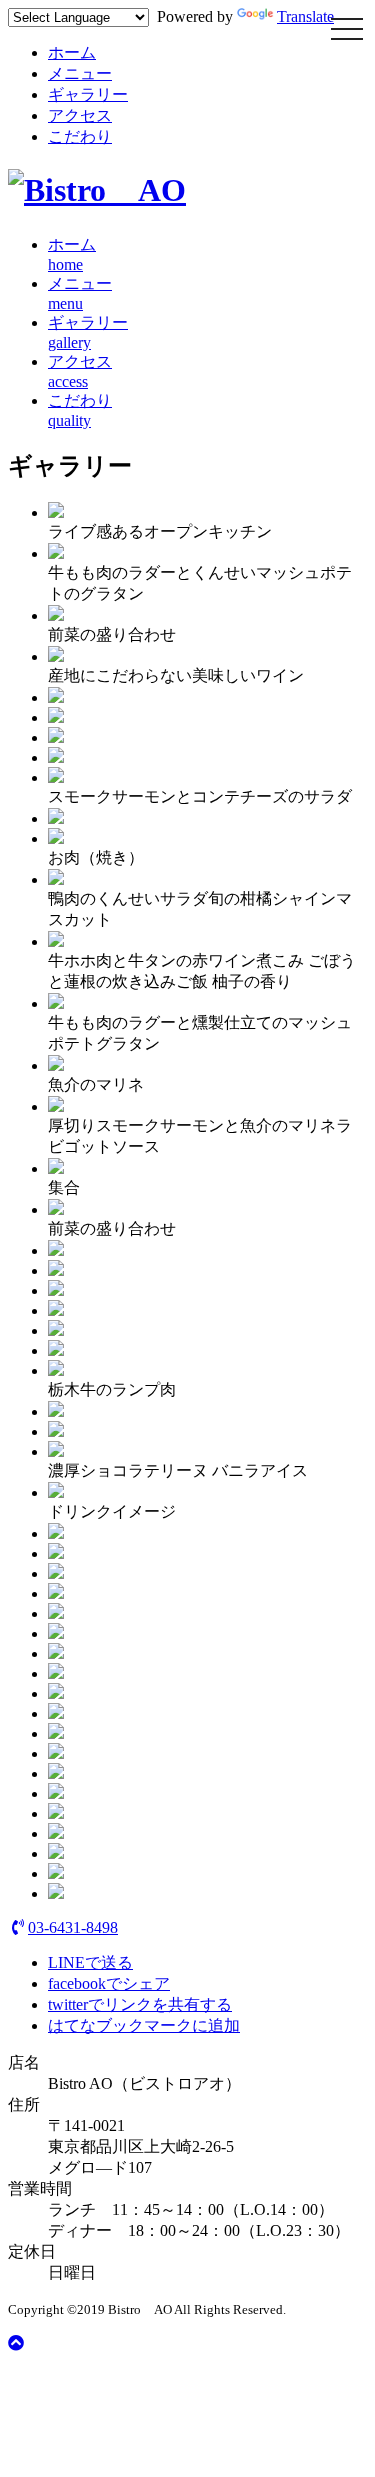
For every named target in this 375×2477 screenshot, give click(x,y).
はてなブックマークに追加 (144, 2025)
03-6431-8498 (73, 1927)
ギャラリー (88, 94)
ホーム (72, 52)
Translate (305, 16)
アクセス (80, 115)
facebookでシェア (109, 1983)
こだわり (80, 136)
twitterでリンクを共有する (140, 2004)
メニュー (80, 73)
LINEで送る (90, 1962)
